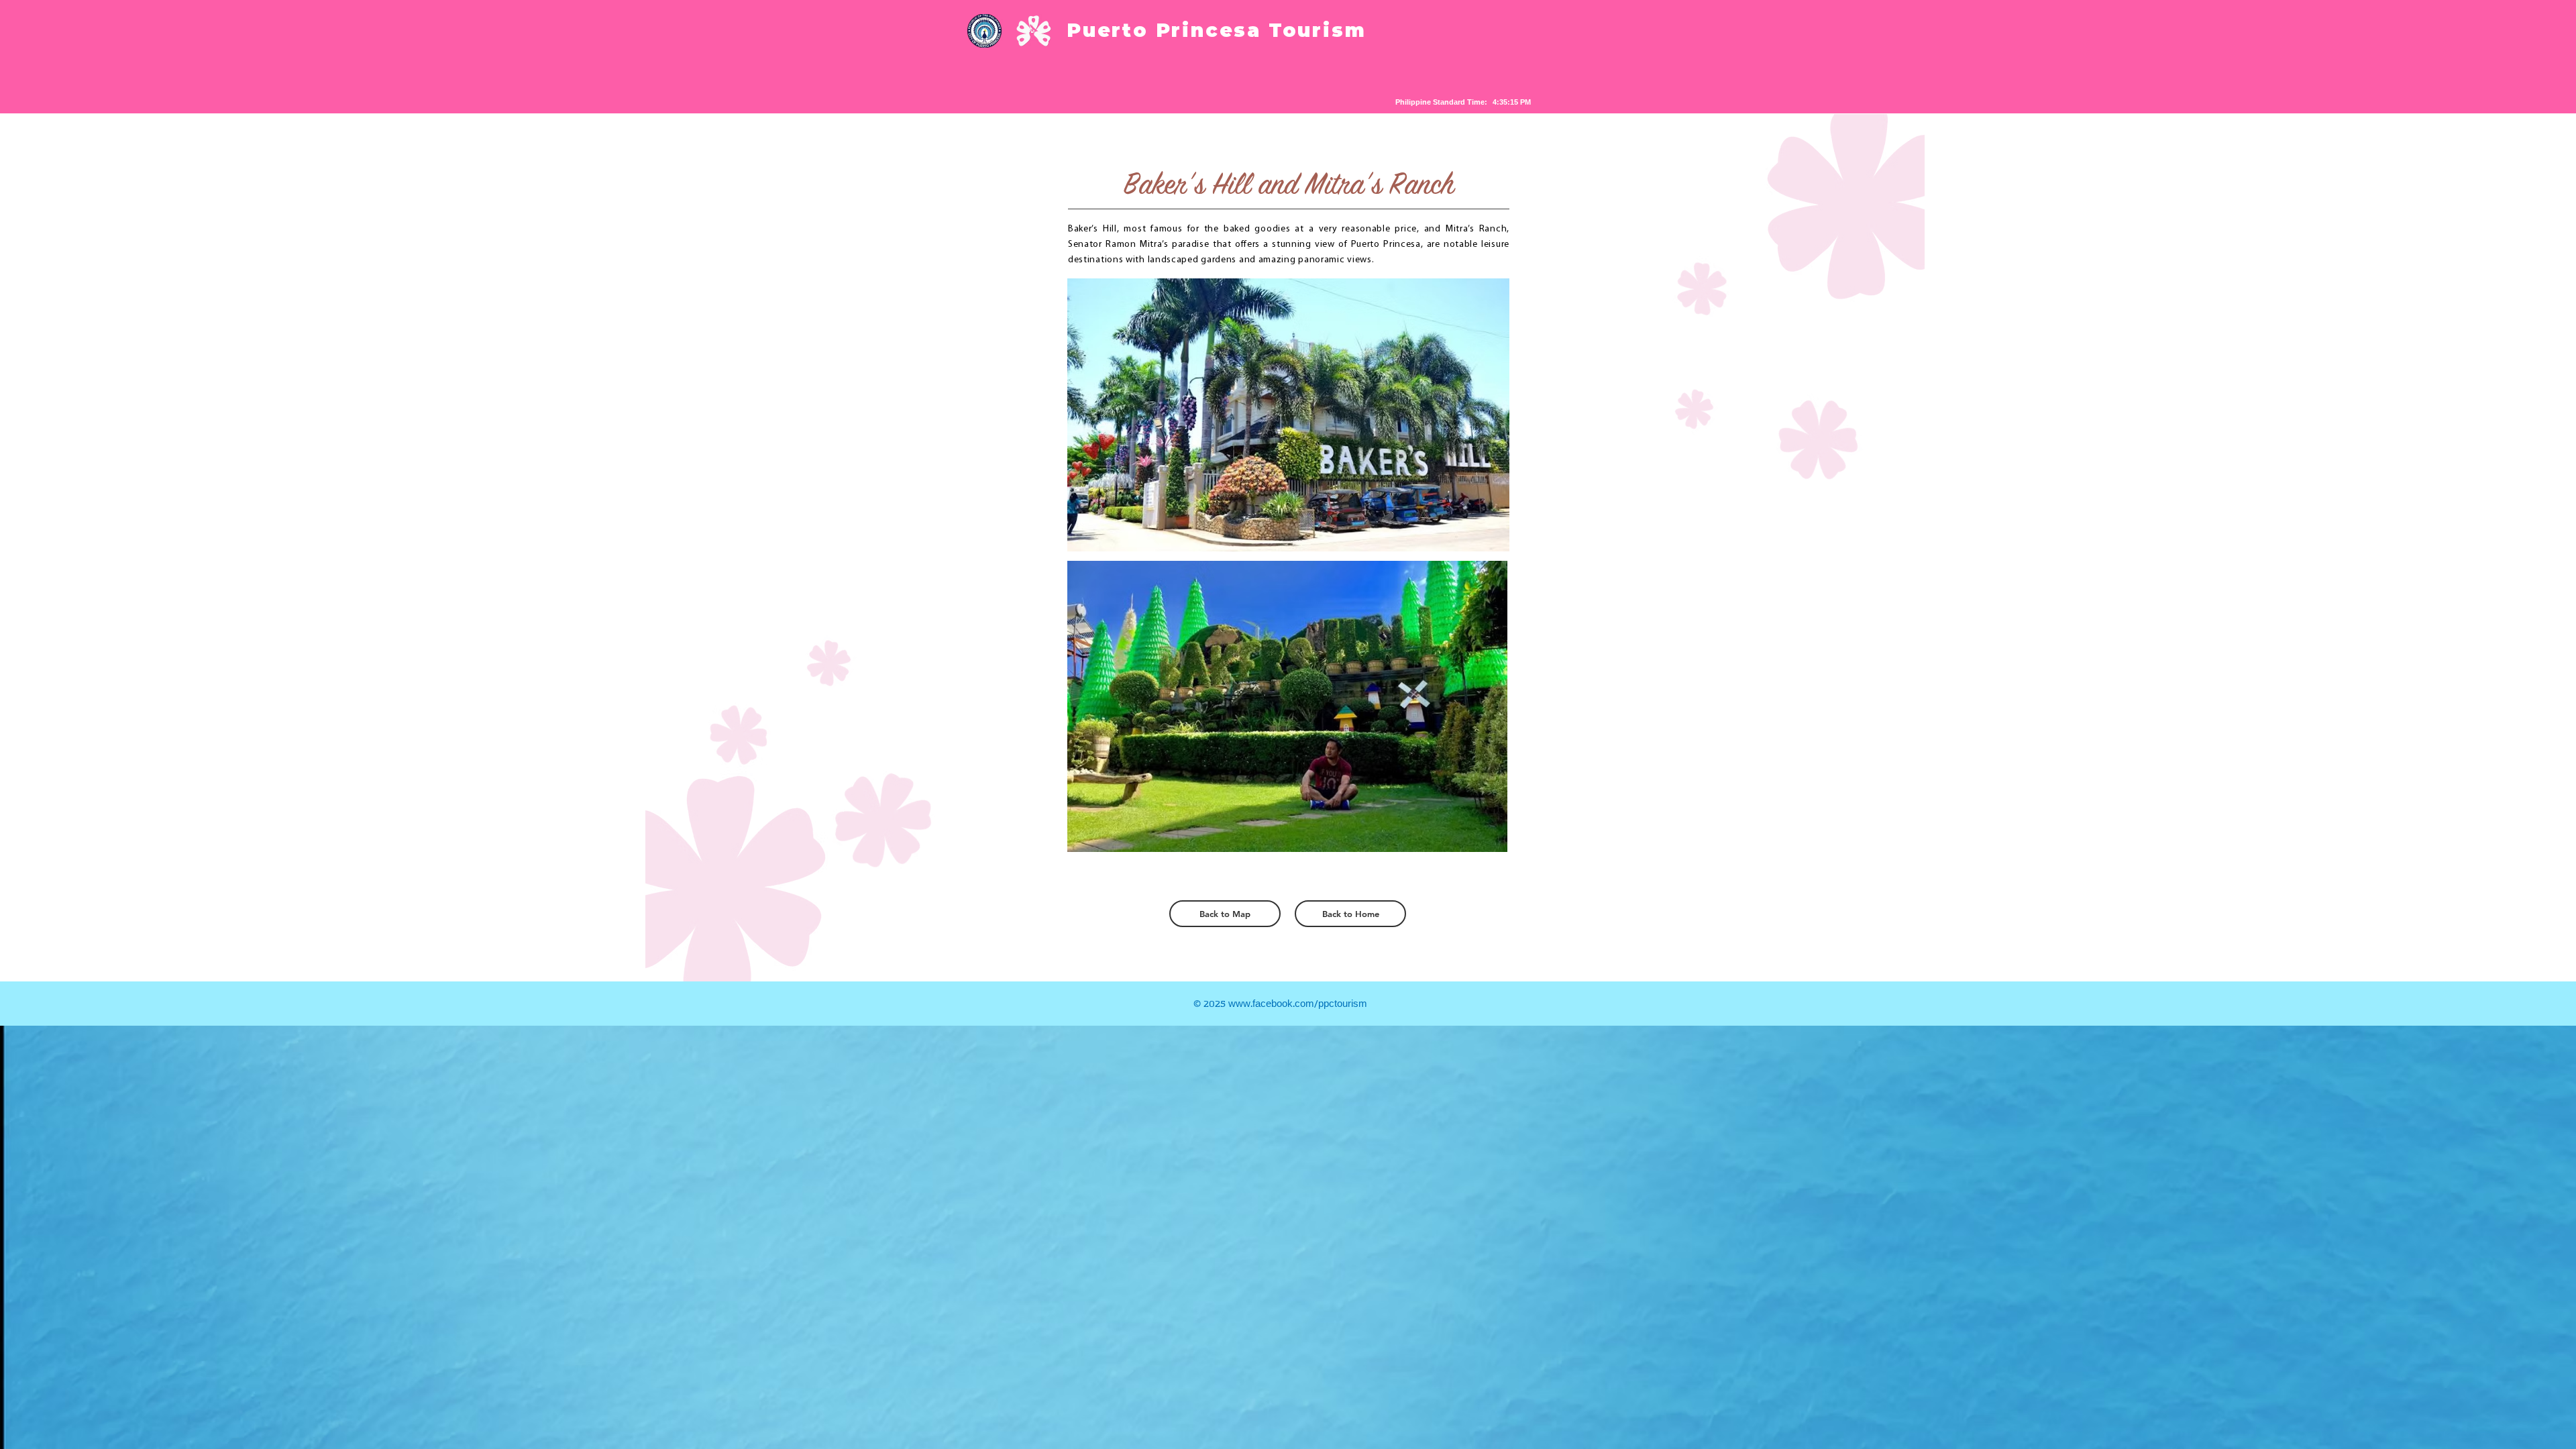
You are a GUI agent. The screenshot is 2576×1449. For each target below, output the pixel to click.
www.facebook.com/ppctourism (1298, 1004)
